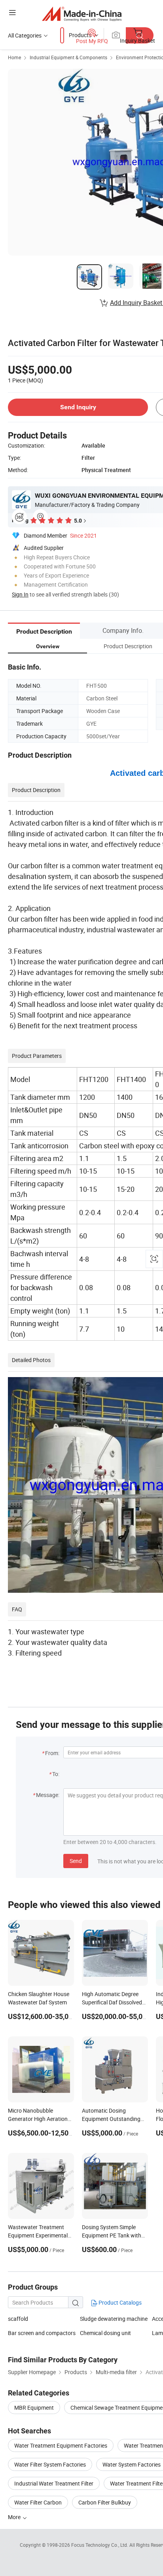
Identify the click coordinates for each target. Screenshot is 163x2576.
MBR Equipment (34, 2408)
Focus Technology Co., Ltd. (100, 2545)
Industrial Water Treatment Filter (54, 2483)
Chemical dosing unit (105, 2333)
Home (14, 57)
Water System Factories (132, 2464)
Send (76, 1861)
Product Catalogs (119, 2302)
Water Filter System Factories (50, 2464)
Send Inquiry (78, 407)
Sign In (20, 594)
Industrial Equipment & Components (68, 57)
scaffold (18, 2319)
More (15, 2517)
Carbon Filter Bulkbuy (105, 2502)
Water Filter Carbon (38, 2502)
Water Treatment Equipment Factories (61, 2445)
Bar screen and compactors (42, 2333)
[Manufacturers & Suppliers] (82, 14)
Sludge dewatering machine (114, 2319)
